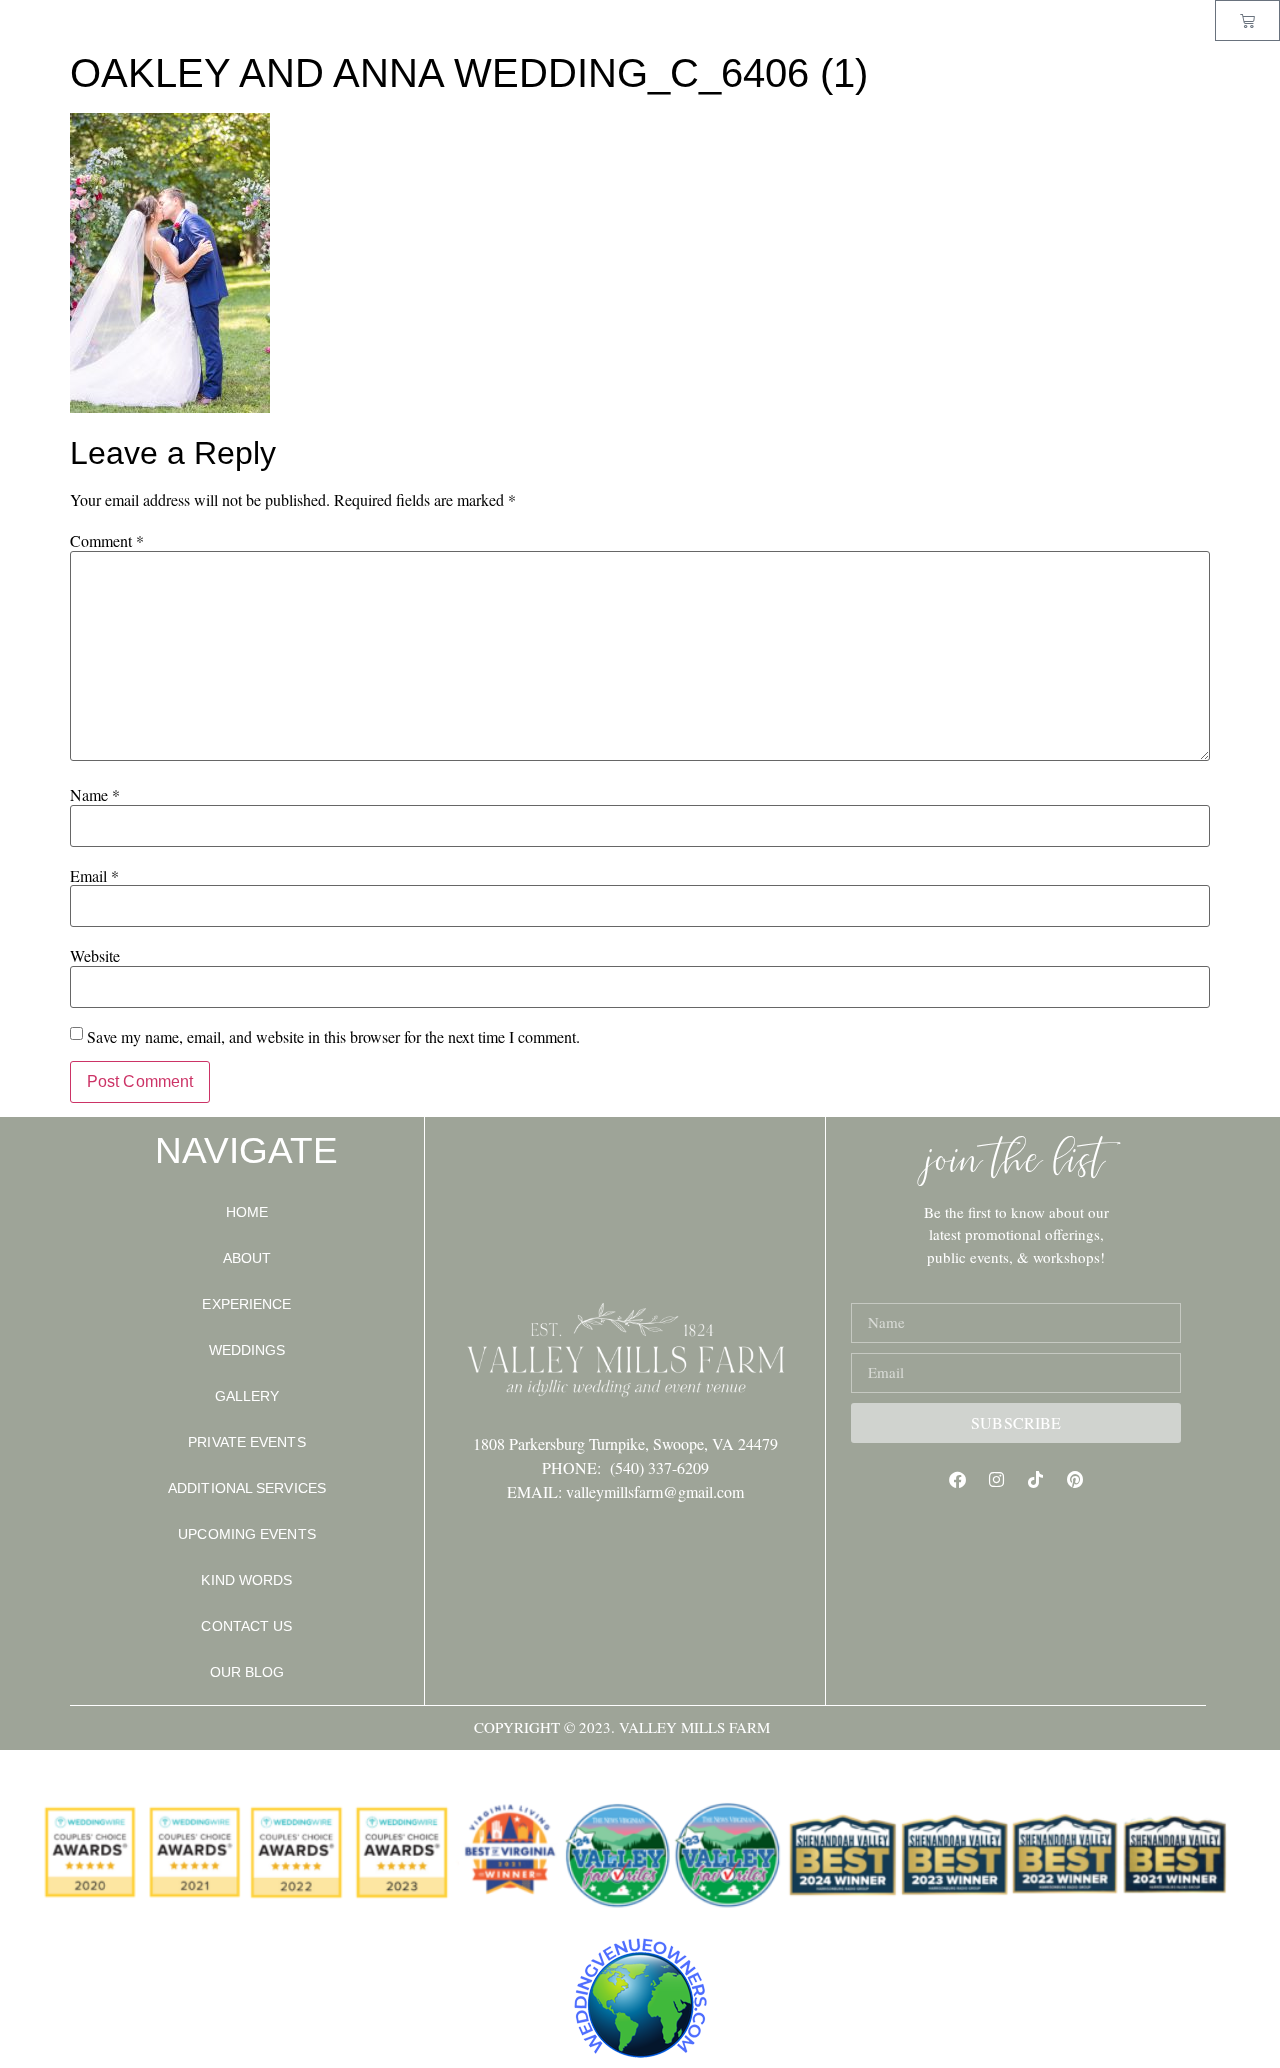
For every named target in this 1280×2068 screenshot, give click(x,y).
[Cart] (1247, 20)
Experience (246, 1304)
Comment (107, 541)
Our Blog (247, 1672)
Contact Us (246, 1626)
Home (247, 1212)
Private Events (246, 1442)
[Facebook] (958, 1480)
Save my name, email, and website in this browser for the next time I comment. (333, 1037)
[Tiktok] (1036, 1480)
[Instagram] (997, 1480)
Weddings (247, 1350)
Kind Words (246, 1580)
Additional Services (247, 1488)
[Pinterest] (1075, 1480)
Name (95, 795)
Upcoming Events (247, 1534)
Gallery (247, 1396)
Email (94, 876)
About (247, 1258)
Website (95, 956)
